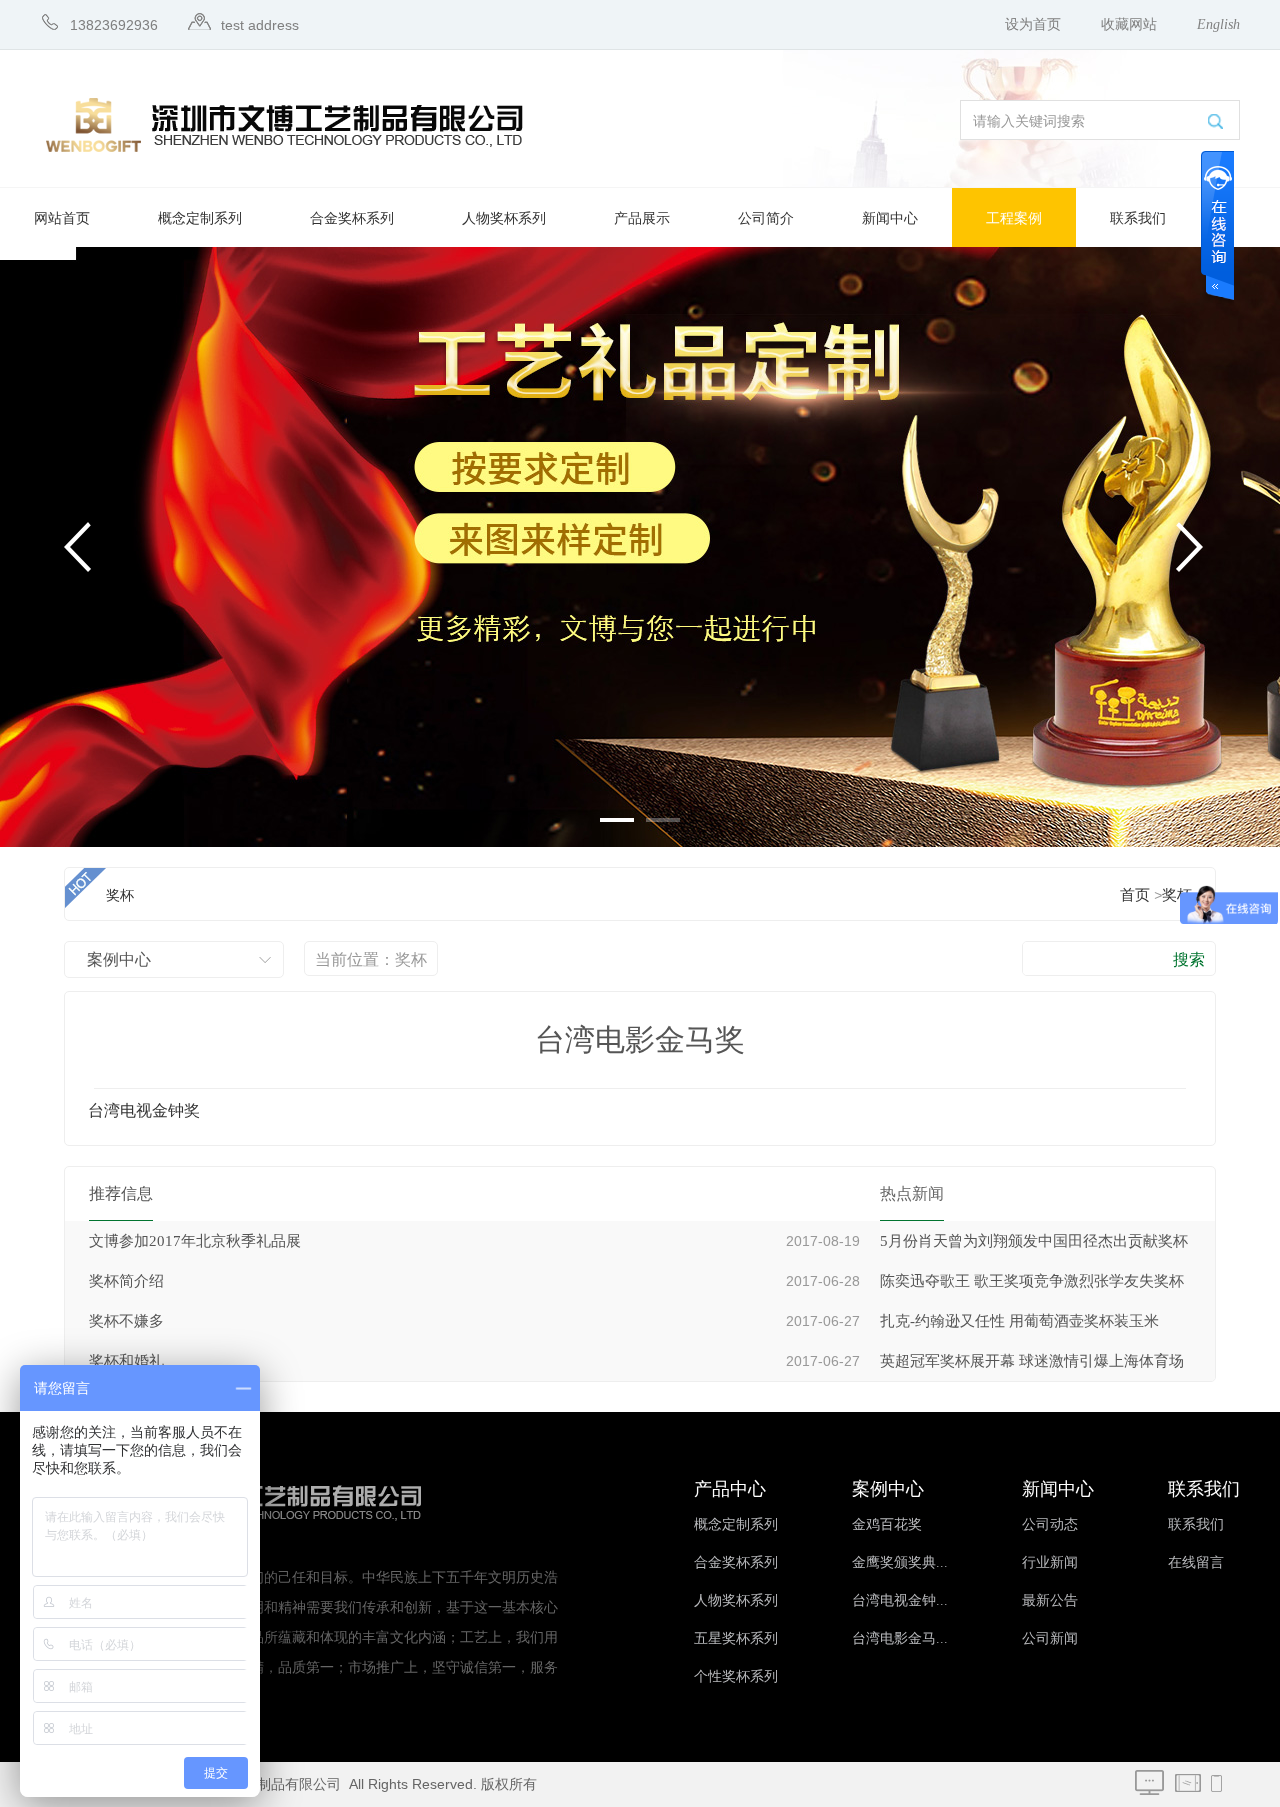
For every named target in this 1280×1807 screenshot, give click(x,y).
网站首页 (62, 218)
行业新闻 (1050, 1562)
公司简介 (766, 218)
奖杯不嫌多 (126, 1321)
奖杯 (1177, 895)
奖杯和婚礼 (126, 1361)
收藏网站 (1129, 24)
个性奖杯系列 (736, 1676)
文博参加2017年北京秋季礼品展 (195, 1241)
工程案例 (1014, 218)
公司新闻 (1050, 1638)
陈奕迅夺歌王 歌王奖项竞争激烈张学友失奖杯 (1032, 1281)
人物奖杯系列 (504, 218)
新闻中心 (890, 218)
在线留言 (1196, 1562)
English (1218, 24)
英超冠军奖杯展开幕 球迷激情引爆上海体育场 (1032, 1361)
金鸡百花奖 (887, 1524)
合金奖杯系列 (352, 218)
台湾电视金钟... (900, 1600)
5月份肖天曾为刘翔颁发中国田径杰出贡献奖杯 (1034, 1241)
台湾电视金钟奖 (144, 1110)
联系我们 (1138, 218)
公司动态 (1050, 1524)
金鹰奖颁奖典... (900, 1562)
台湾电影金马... (900, 1638)
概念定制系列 (200, 218)
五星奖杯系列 (736, 1638)
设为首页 (1033, 24)
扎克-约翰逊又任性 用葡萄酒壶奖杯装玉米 (1019, 1321)
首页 (1135, 895)
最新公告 (1050, 1600)
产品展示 (642, 218)
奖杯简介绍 (126, 1281)
